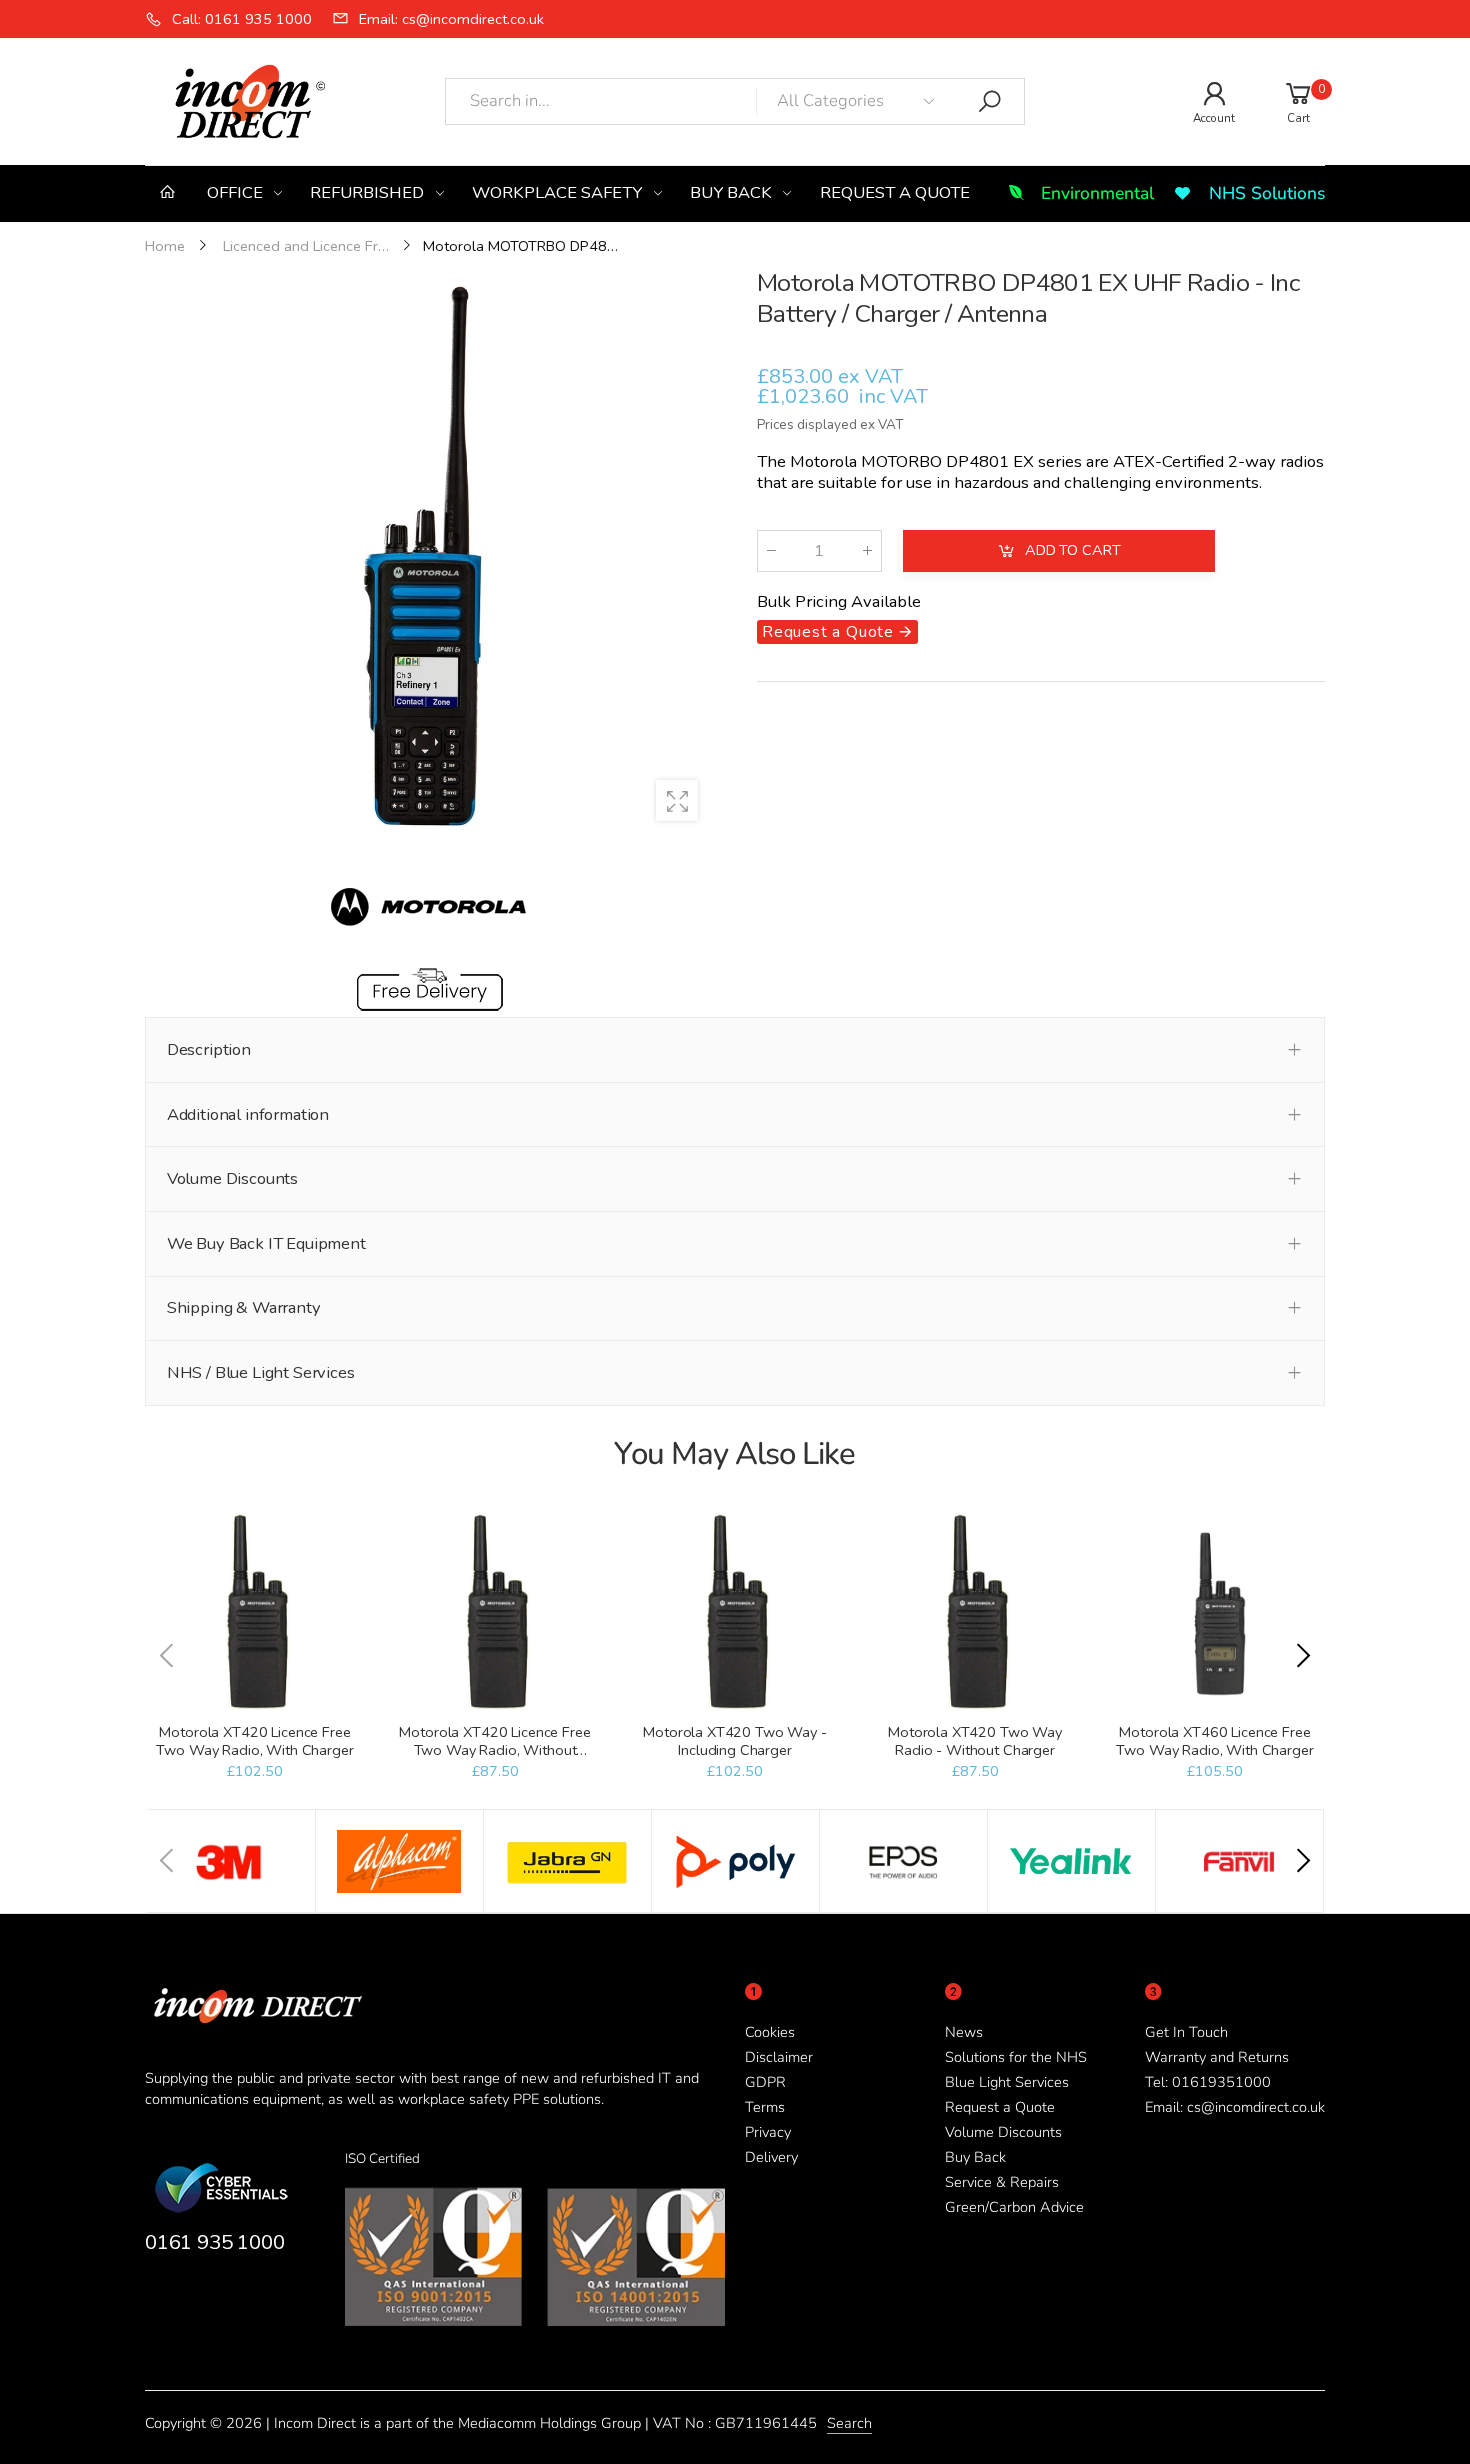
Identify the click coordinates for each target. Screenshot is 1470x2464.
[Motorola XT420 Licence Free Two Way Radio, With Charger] (254, 1612)
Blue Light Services (1007, 2082)
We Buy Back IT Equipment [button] (266, 1243)
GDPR (765, 2082)
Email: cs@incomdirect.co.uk (1235, 2107)
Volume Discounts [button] (232, 1178)
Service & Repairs (1002, 2182)
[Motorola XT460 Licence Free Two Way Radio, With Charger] (1214, 1612)
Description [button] (209, 1049)
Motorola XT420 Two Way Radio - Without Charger (975, 1741)
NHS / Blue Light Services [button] (261, 1372)
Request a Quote (1000, 2107)
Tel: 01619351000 (1208, 2082)
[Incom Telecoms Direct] (231, 1861)
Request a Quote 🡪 (837, 633)
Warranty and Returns (1217, 2057)
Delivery (771, 2157)
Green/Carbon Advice (1014, 2207)
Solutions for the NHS (1016, 2057)
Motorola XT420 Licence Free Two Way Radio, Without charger (494, 1750)
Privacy (768, 2132)
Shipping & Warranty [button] (244, 1307)
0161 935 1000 (214, 2242)
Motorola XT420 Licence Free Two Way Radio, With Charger (254, 1741)
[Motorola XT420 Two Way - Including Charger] (734, 1612)
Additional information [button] (248, 1114)
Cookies (770, 2032)
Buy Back (975, 2157)
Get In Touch (1186, 2032)
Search (849, 2423)
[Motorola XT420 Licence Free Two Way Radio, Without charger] (494, 1612)
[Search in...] (990, 102)
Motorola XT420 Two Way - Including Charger (735, 1741)
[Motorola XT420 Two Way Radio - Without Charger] (974, 1612)
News (964, 2032)
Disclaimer (779, 2057)
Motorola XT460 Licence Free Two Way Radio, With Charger (1214, 1741)
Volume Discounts (1003, 2132)
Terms (765, 2107)
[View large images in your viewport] (677, 801)
